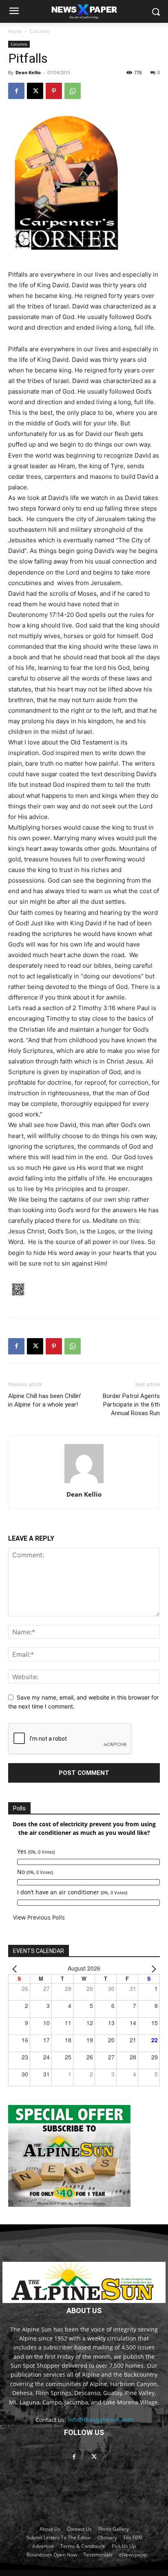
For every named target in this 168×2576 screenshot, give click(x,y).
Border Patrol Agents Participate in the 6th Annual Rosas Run (131, 1405)
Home (15, 31)
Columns (40, 31)
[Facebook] (16, 91)
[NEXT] (152, 1968)
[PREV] (16, 1968)
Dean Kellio (28, 72)
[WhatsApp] (73, 91)
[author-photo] (84, 1483)
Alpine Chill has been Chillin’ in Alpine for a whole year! (45, 1400)
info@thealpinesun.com (100, 2420)
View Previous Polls (39, 1917)
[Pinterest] (54, 91)
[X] (35, 91)
